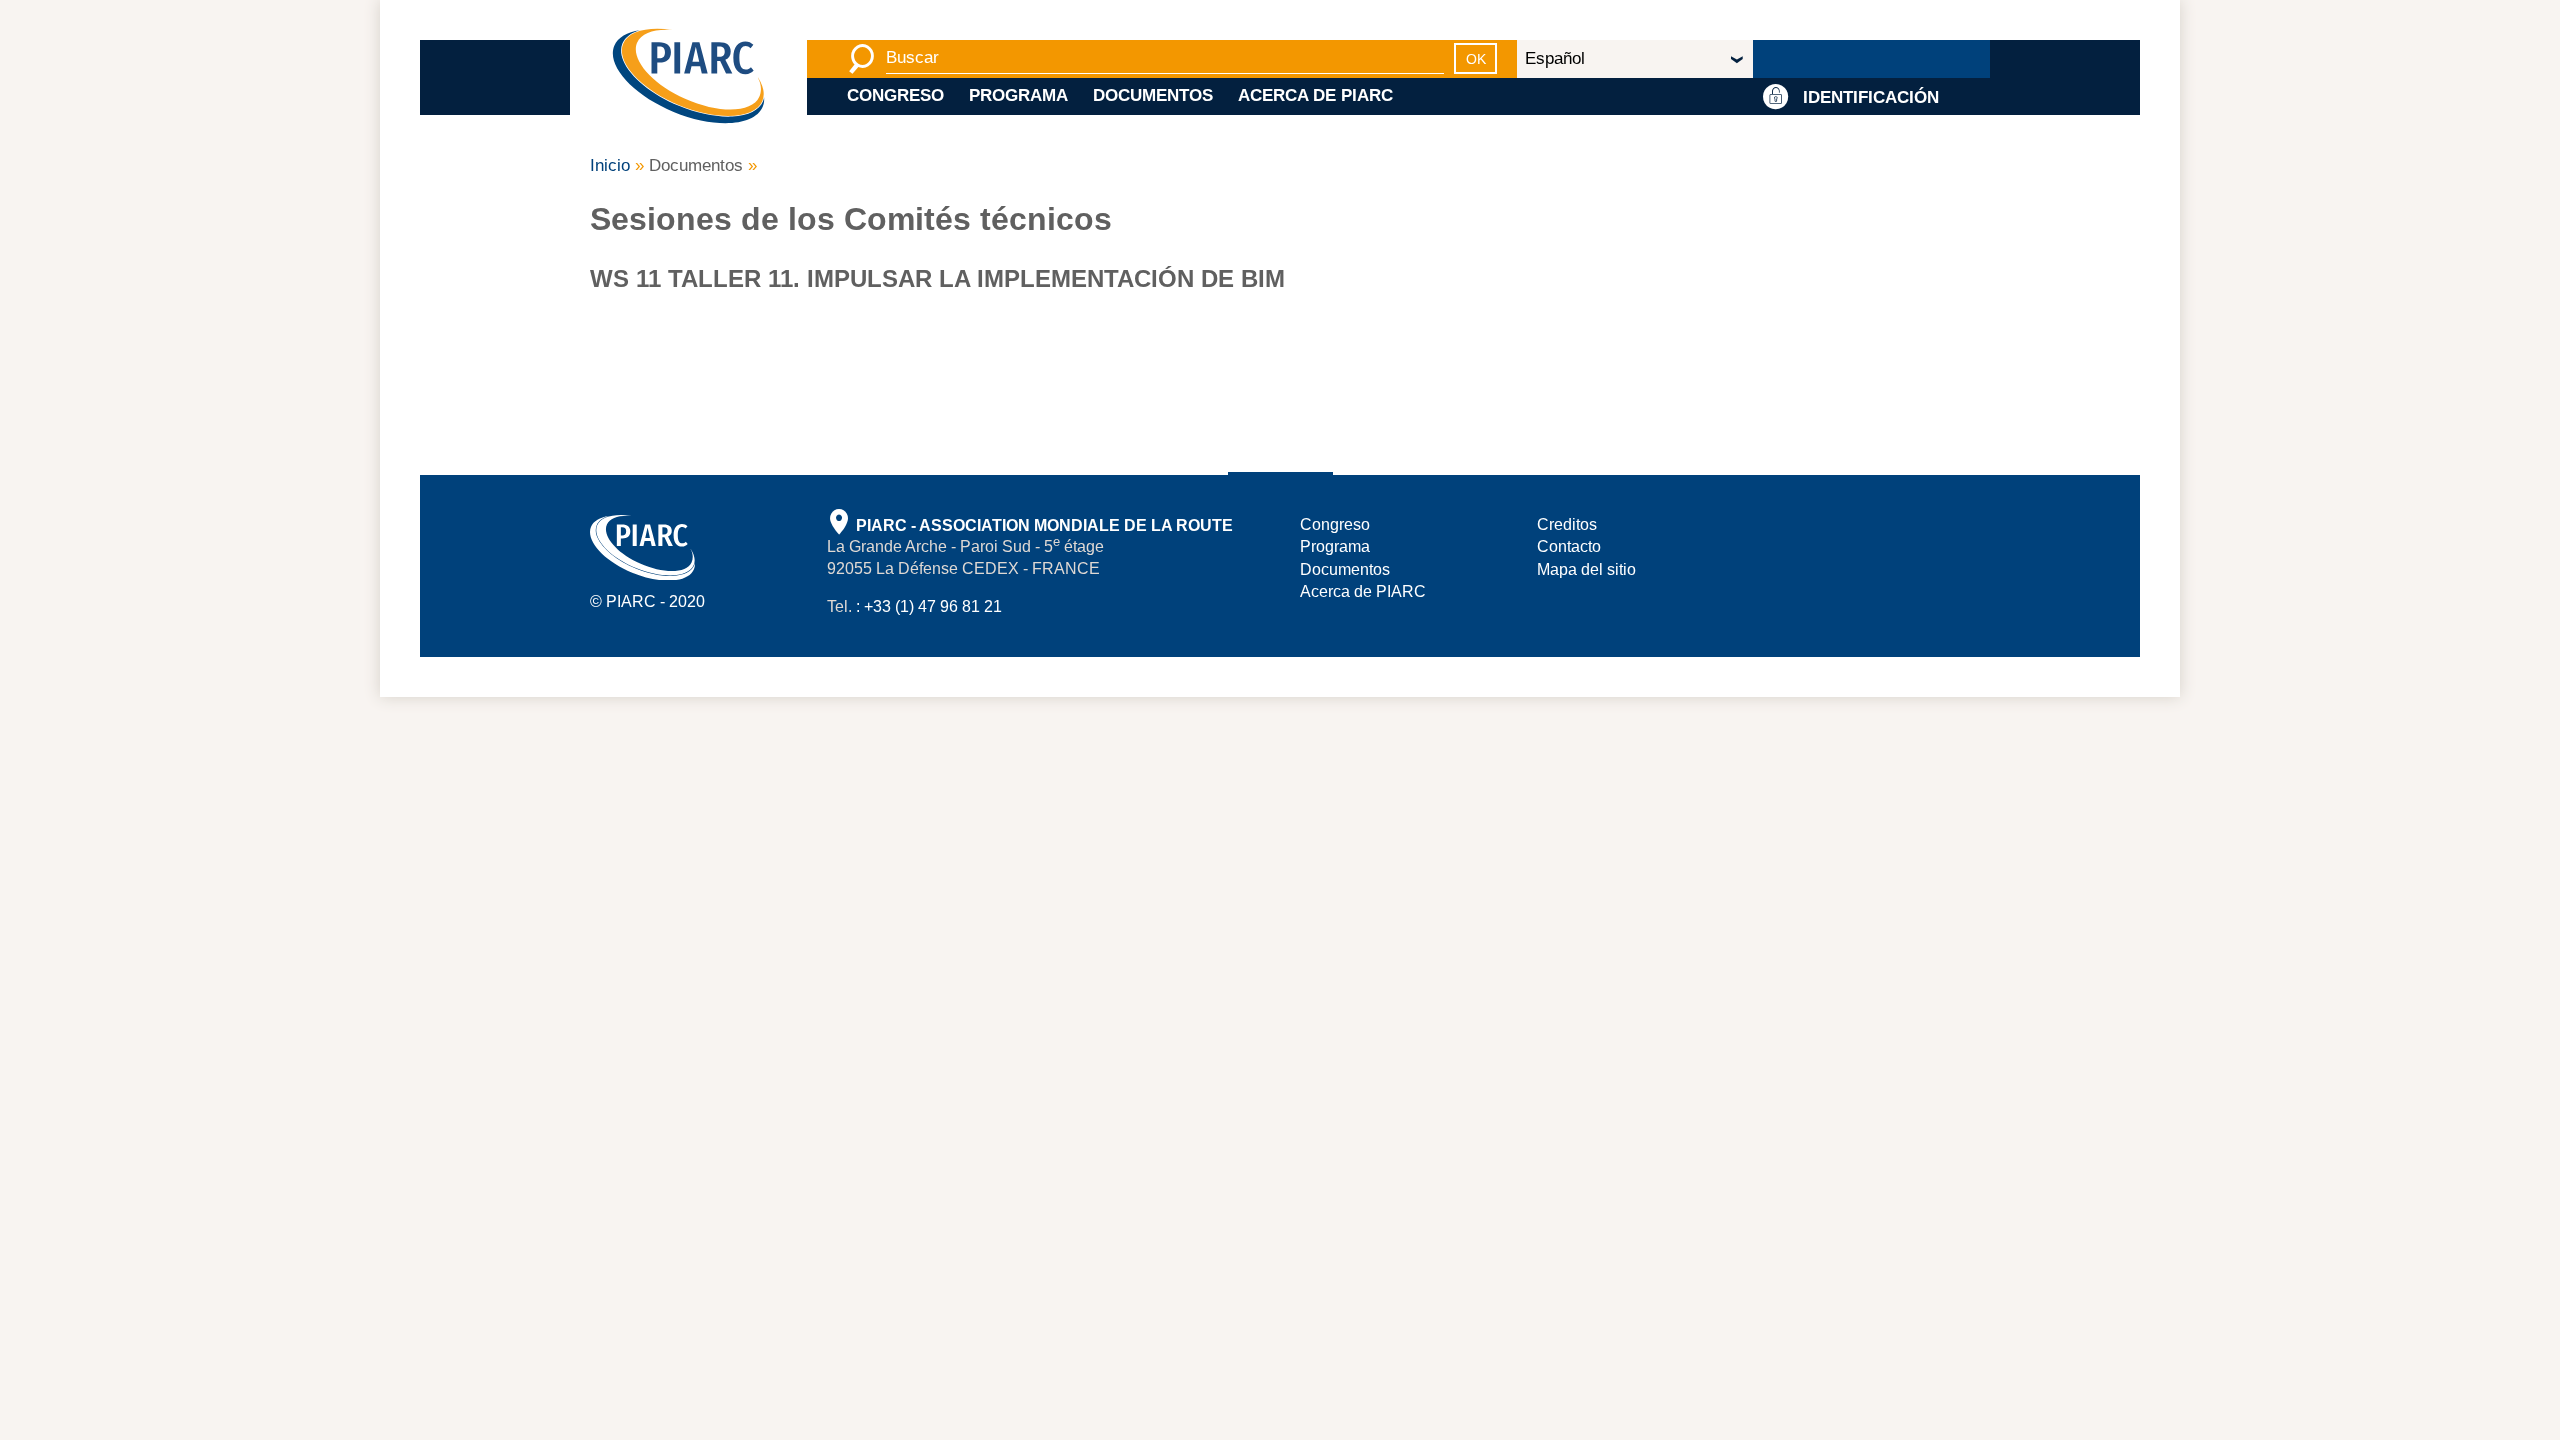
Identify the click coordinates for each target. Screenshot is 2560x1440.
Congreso (895, 95)
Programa (1018, 95)
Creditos (1567, 524)
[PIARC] (688, 77)
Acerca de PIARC (1315, 95)
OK (1476, 59)
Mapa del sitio (1586, 569)
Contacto (1569, 546)
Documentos (1153, 95)
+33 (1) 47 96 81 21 (933, 606)
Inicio (610, 165)
